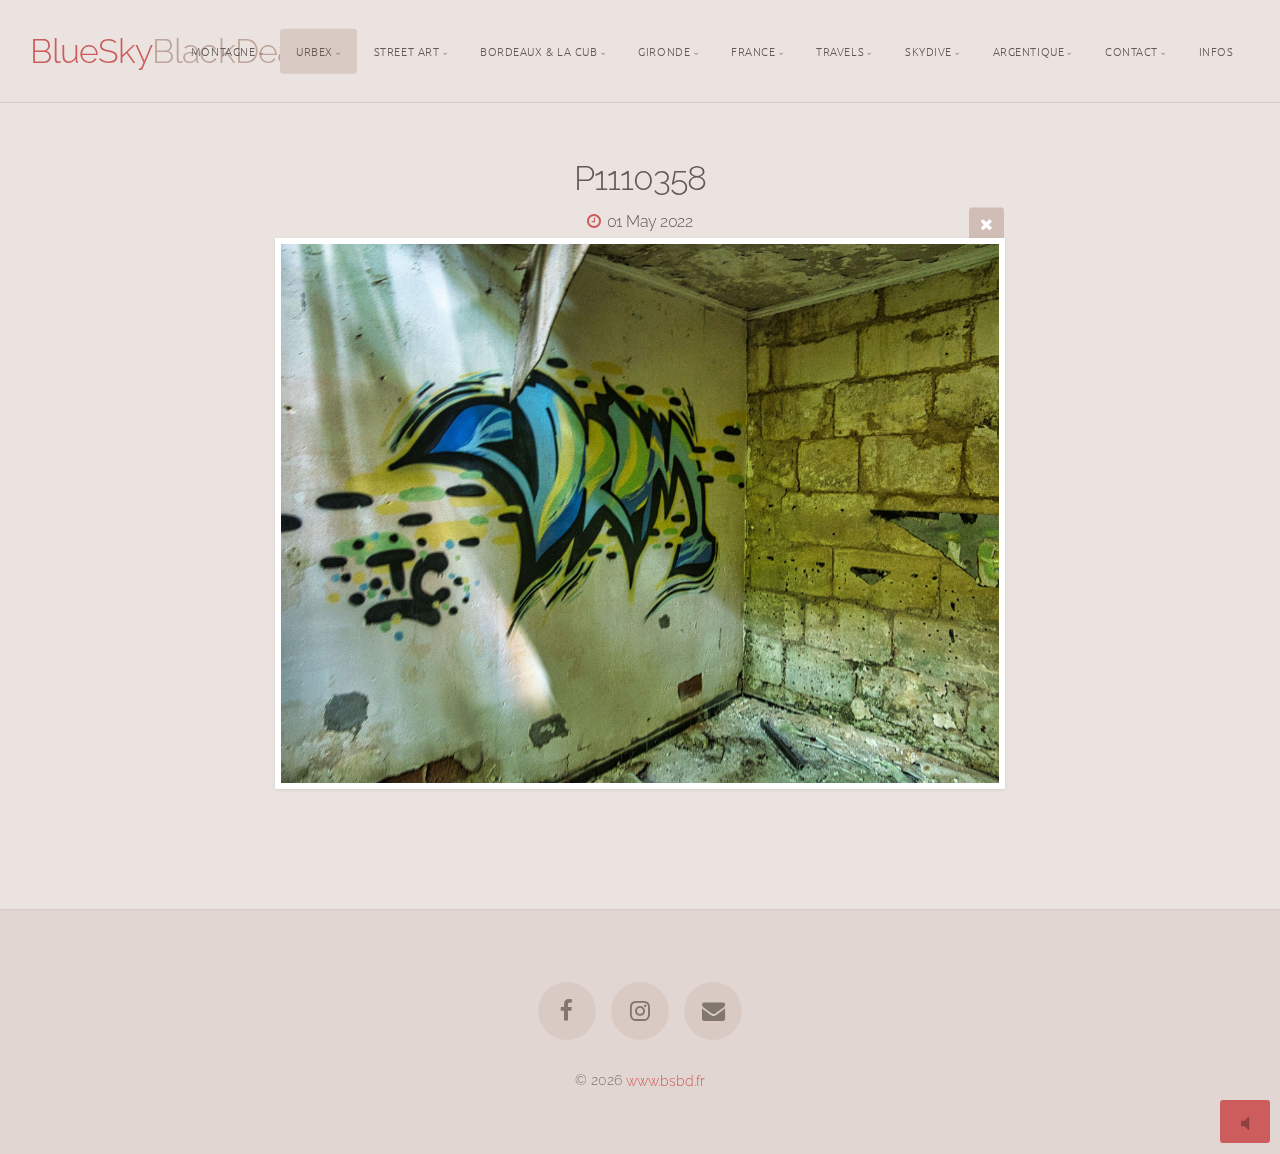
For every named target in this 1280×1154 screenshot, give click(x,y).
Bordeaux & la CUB (538, 50)
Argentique (1029, 50)
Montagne (223, 50)
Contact (1131, 50)
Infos (1216, 50)
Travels (840, 50)
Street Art (407, 50)
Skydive (928, 50)
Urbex (314, 50)
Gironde (664, 50)
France (753, 50)
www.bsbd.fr (665, 1079)
